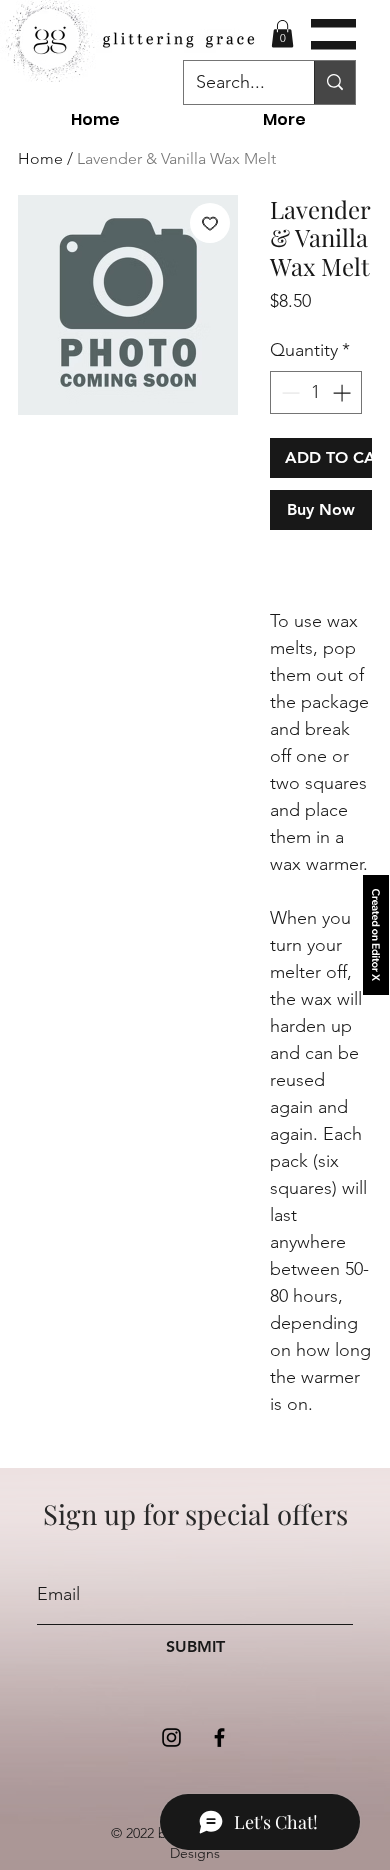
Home (40, 158)
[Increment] (343, 392)
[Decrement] (288, 392)
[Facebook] (219, 1737)
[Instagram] (171, 1737)
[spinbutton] (316, 392)
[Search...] (334, 82)
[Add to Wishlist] (210, 223)
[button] (333, 34)
